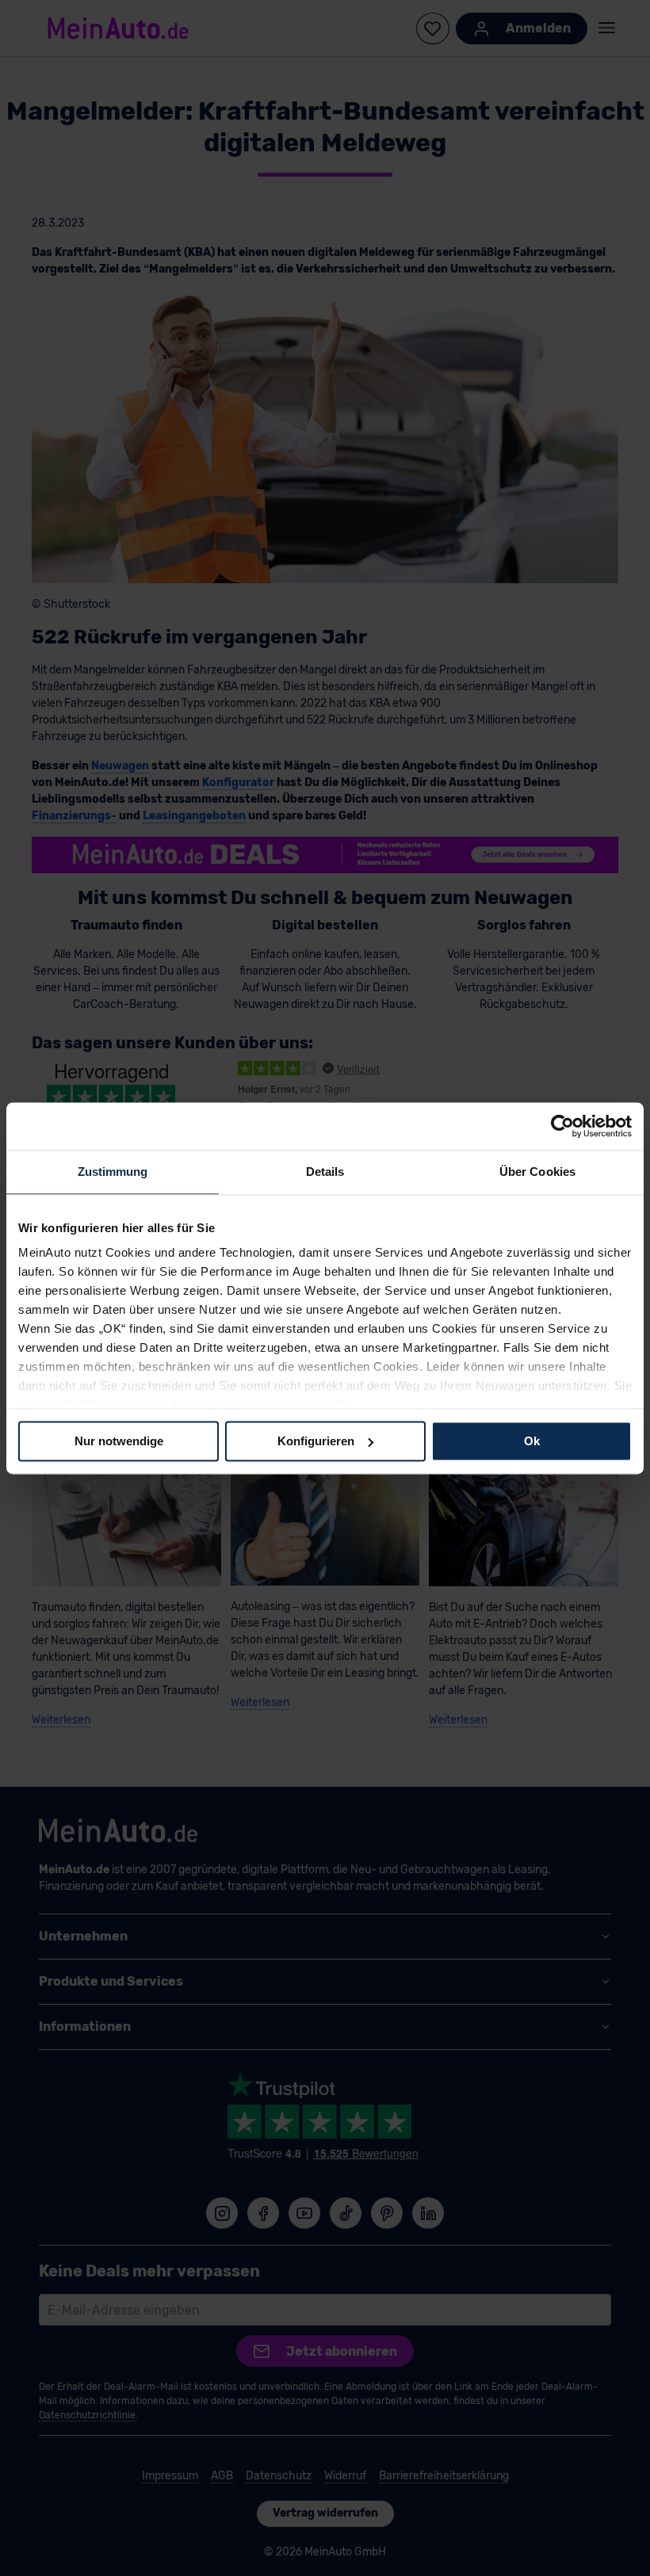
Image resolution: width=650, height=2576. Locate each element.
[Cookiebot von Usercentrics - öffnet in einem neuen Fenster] (562, 1126)
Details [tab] (325, 1172)
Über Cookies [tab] (537, 1172)
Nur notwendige (119, 1441)
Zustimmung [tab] (113, 1172)
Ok (532, 1441)
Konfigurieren (316, 1441)
